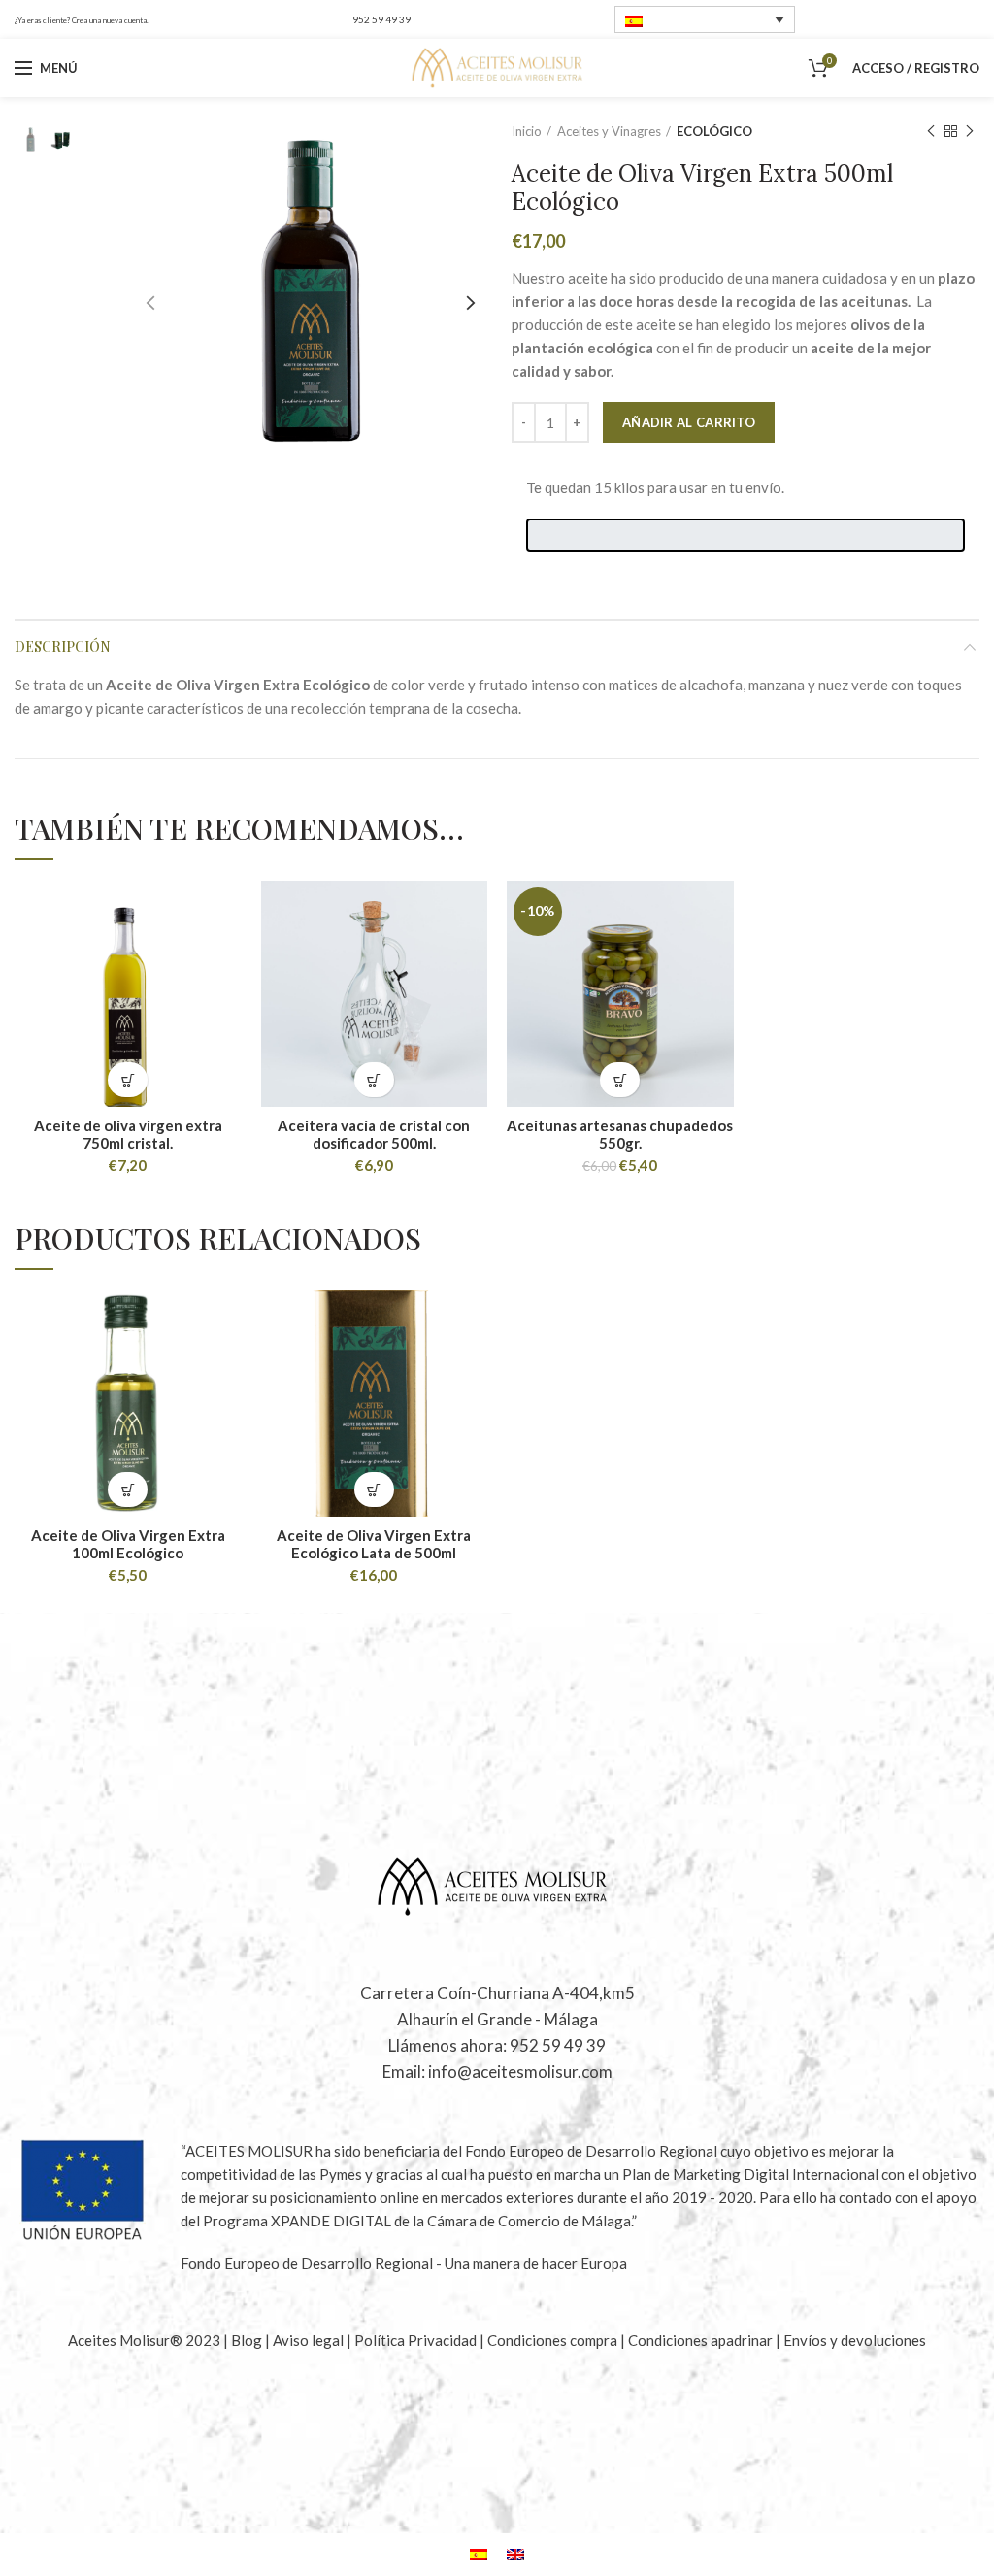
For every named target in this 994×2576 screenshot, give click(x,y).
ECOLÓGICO (714, 131)
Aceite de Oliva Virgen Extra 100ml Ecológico (128, 1544)
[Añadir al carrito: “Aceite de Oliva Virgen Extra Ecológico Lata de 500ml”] (374, 1490)
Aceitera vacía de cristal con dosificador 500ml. (374, 1134)
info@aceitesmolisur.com (520, 2072)
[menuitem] (705, 19)
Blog (248, 2340)
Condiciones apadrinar (702, 2340)
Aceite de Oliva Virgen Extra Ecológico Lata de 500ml (374, 1544)
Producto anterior (931, 131)
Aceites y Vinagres (609, 131)
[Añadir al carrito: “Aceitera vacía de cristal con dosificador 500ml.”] (374, 1080)
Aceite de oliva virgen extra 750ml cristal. (128, 1134)
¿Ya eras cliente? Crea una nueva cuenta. (82, 20)
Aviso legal (310, 2340)
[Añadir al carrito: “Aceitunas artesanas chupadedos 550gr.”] (620, 1080)
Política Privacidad (415, 2340)
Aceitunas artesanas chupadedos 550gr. (620, 1134)
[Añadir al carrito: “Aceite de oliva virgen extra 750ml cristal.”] (128, 1080)
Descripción (63, 646)
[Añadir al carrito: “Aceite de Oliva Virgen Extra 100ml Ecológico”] (128, 1490)
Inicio (527, 131)
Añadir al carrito (689, 422)
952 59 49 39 (381, 19)
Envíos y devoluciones (855, 2340)
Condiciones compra (554, 2340)
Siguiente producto (970, 131)
